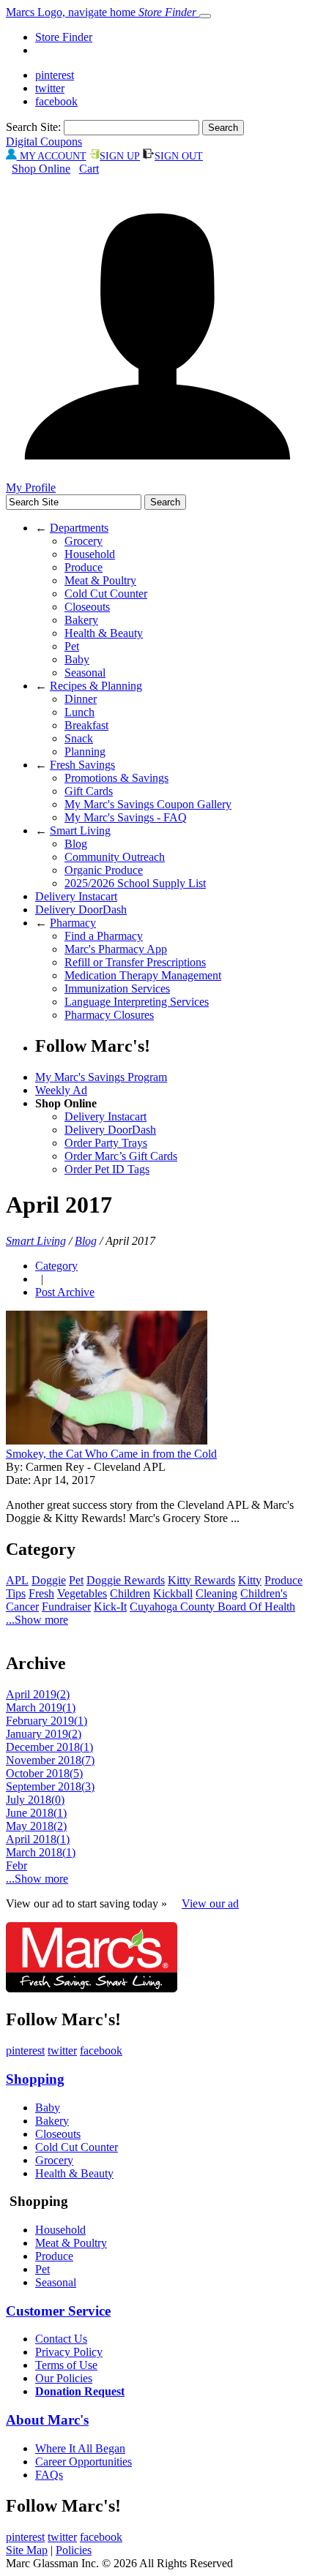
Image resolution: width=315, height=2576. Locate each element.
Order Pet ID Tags (107, 1169)
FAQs (49, 2475)
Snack (79, 738)
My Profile (31, 487)
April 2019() (38, 1694)
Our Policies (64, 2378)
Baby (77, 659)
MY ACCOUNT (52, 156)
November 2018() (50, 1760)
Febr (16, 1865)
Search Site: (33, 127)
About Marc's (47, 2420)
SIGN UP (120, 156)
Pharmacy (73, 923)
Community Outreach (115, 857)
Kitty (250, 1580)
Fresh (41, 1593)
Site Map (27, 2550)
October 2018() (44, 1773)
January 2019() (44, 1734)
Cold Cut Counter (106, 594)
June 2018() (36, 1813)
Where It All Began (80, 2448)
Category (56, 1266)
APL (17, 1580)
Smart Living (80, 831)
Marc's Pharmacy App (116, 949)
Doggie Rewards (126, 1580)
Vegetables (82, 1593)
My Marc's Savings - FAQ (126, 817)
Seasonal (85, 673)
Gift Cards (89, 791)
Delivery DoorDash (81, 909)
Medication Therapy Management (143, 975)
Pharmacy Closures (109, 1015)
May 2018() (36, 1826)
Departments (79, 528)
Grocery (84, 541)
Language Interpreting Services (137, 1002)
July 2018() (35, 1800)
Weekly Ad (61, 1090)
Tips (16, 1593)
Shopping (35, 2079)
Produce (84, 567)
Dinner (81, 699)
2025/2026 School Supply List (135, 883)
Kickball (173, 1593)
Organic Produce (104, 870)
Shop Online (41, 169)
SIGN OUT (179, 156)
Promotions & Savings (116, 778)
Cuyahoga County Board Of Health (212, 1607)
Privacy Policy (69, 2352)
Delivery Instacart (76, 896)
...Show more (37, 1620)
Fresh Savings (82, 765)
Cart (89, 169)
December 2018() (49, 1747)
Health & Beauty (104, 633)
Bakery (81, 620)
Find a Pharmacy (104, 936)
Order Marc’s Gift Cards (121, 1156)
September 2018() (50, 1786)
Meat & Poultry (100, 580)
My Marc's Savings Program (101, 1077)
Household (90, 554)
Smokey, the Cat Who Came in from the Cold (111, 1454)
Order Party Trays (106, 1143)
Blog (76, 844)
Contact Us (61, 2339)
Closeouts (87, 607)
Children (130, 1593)
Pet (72, 646)
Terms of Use (66, 2365)
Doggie (49, 1580)
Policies (74, 2550)
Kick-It (110, 1607)
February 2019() (47, 1721)
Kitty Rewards (201, 1580)
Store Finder (64, 37)
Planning (85, 752)
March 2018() (41, 1852)
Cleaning (216, 1593)
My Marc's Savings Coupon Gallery (148, 804)
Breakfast (86, 725)
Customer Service (58, 2311)
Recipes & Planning (96, 686)
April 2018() (38, 1839)
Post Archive (65, 1292)
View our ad (210, 1903)
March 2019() (41, 1707)
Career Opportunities (84, 2462)
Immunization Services (117, 988)
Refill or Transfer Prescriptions (135, 962)
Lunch (79, 712)
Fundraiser (66, 1607)
